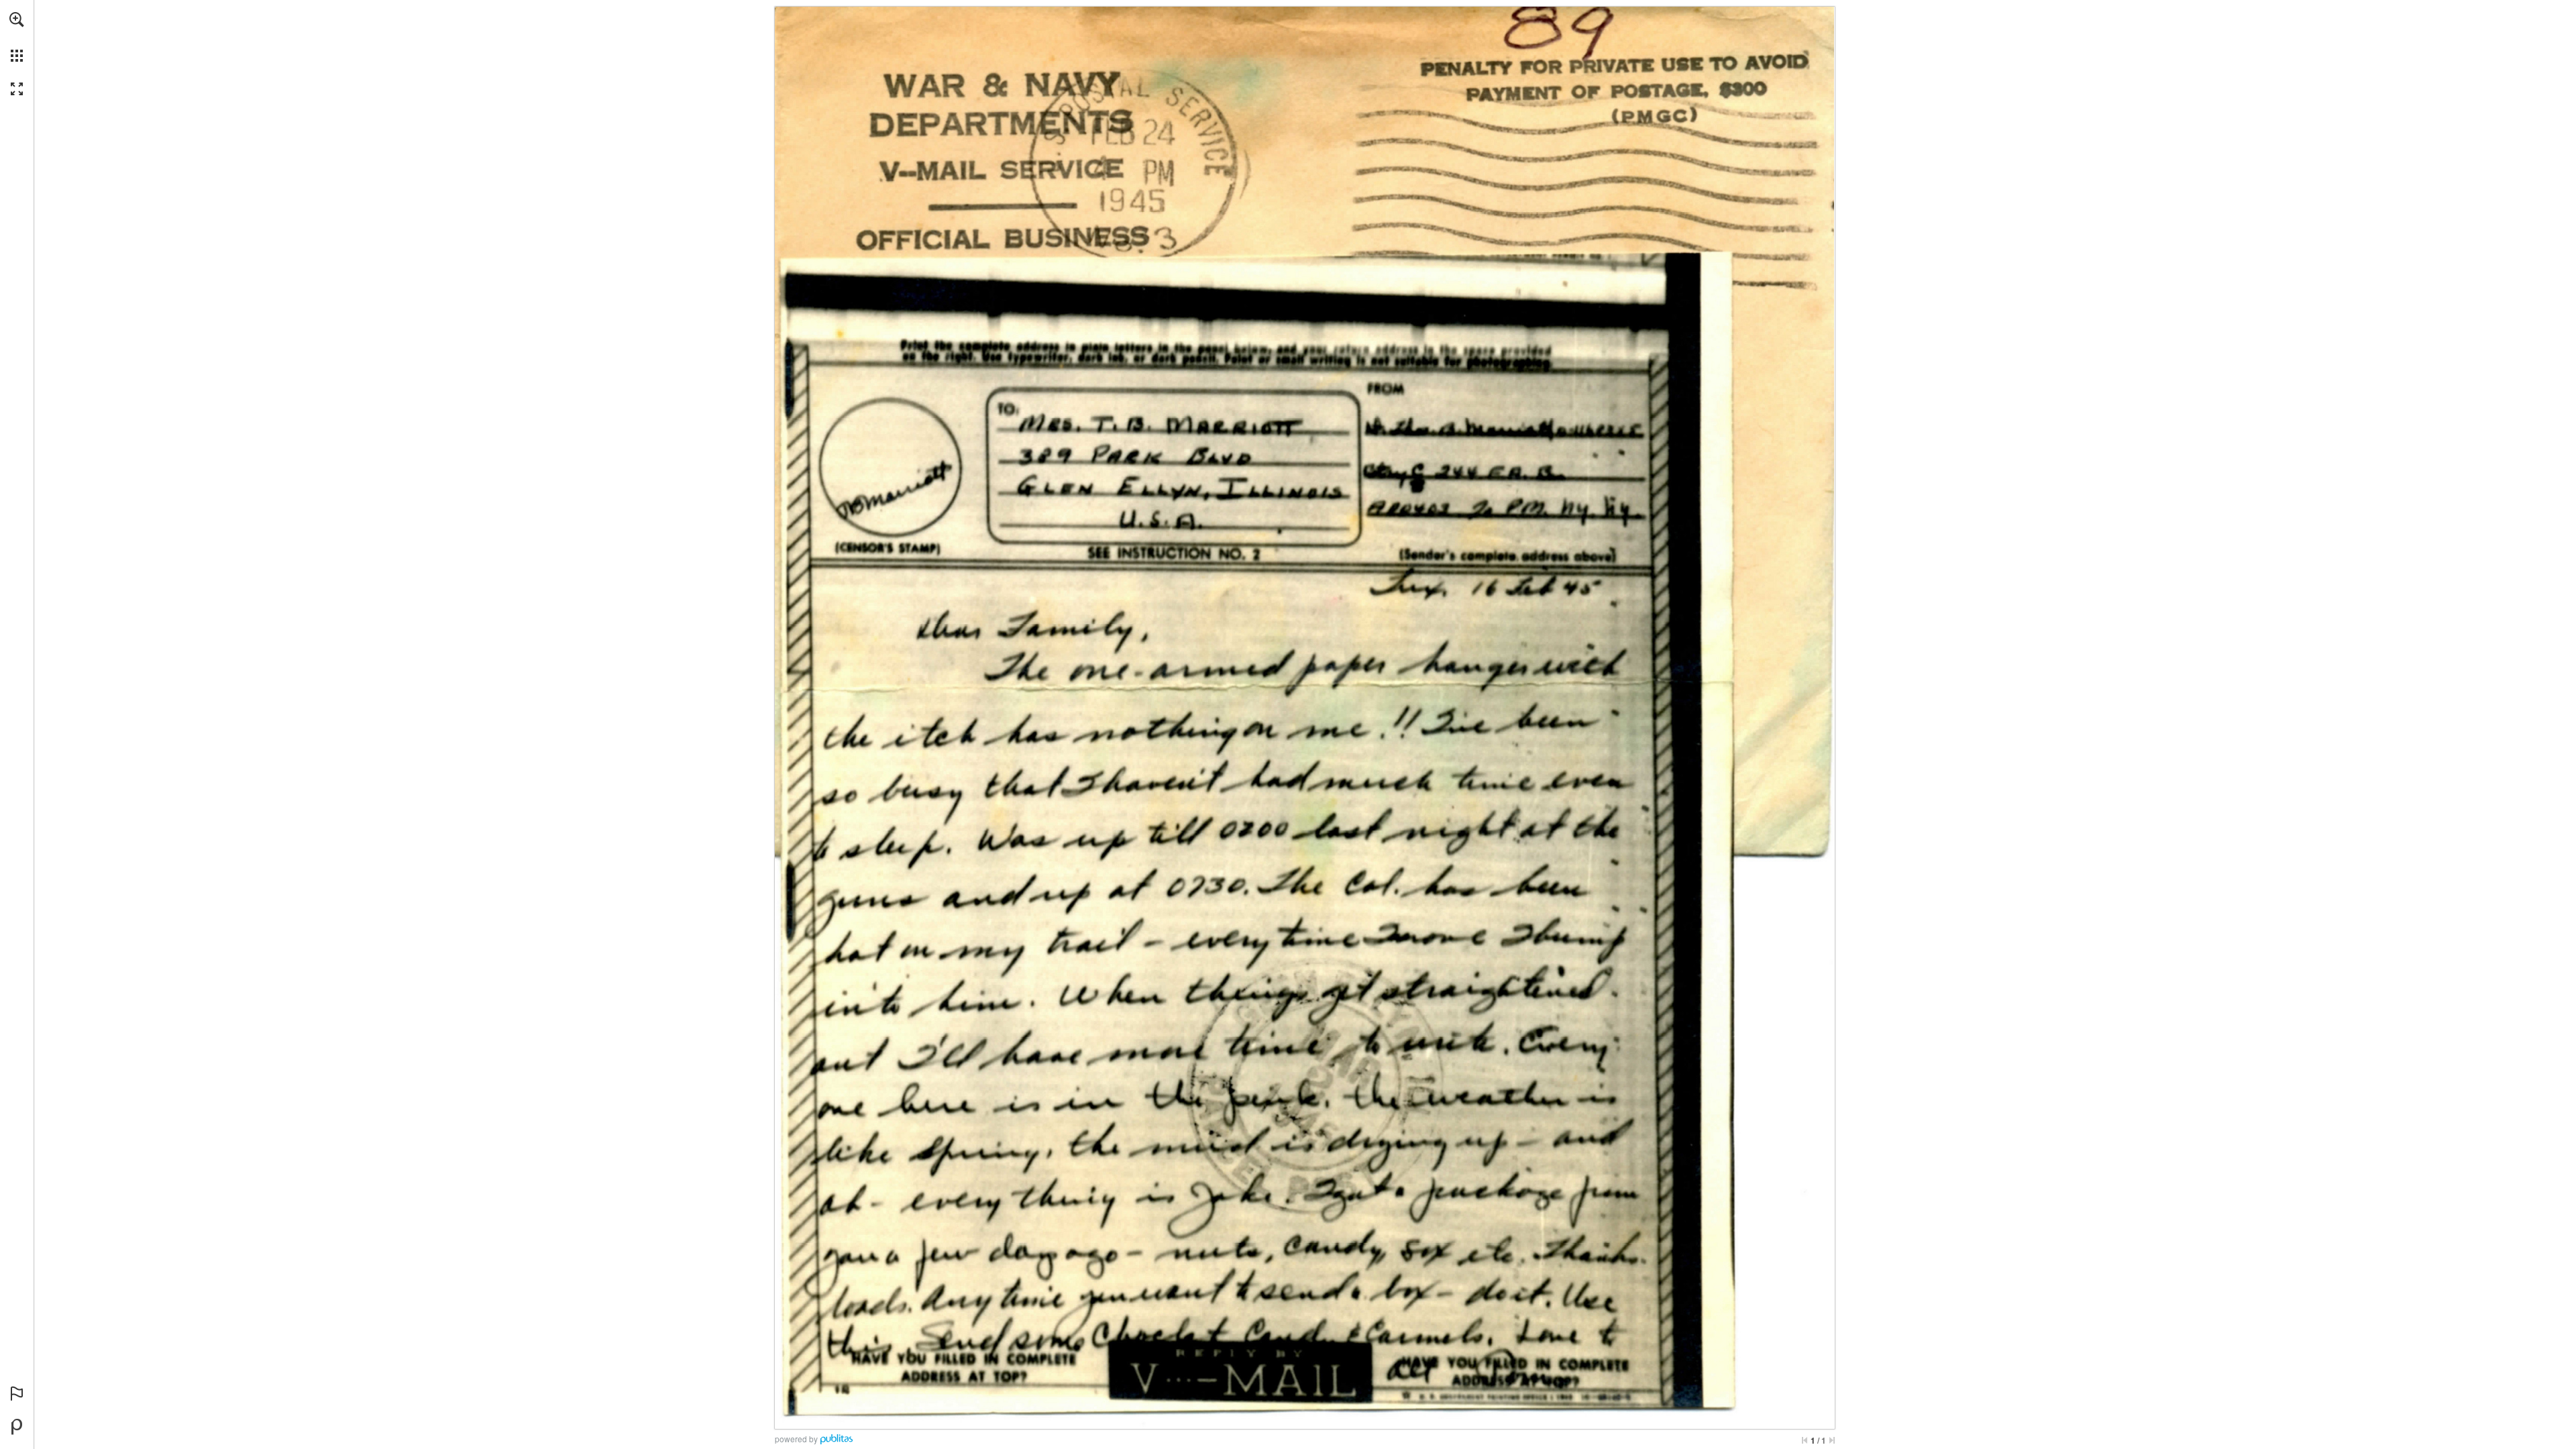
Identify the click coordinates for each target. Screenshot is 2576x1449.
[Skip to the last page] (1832, 1440)
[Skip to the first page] (1805, 1440)
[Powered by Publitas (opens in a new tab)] (17, 1427)
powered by (796, 1439)
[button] (17, 19)
